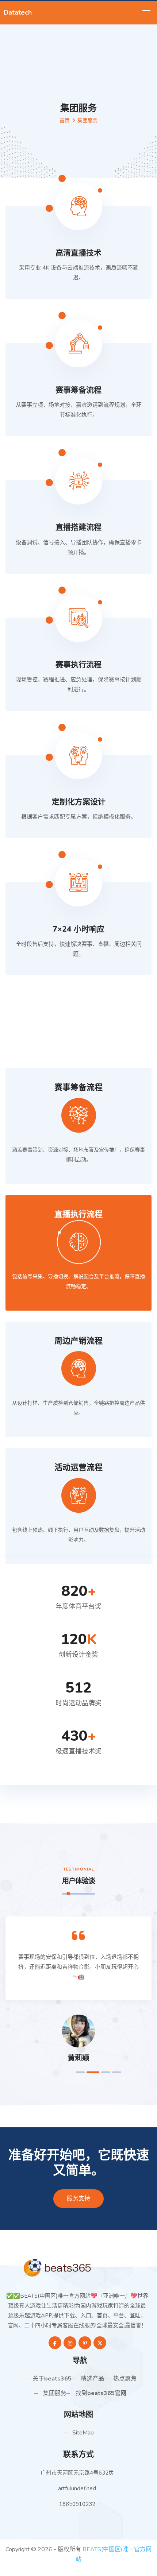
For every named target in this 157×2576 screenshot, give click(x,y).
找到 (101, 2393)
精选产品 (92, 2379)
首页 (65, 121)
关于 (52, 2379)
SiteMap (83, 2433)
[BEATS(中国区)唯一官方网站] (78, 2267)
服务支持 (78, 2198)
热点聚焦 (125, 2379)
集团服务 (55, 2393)
